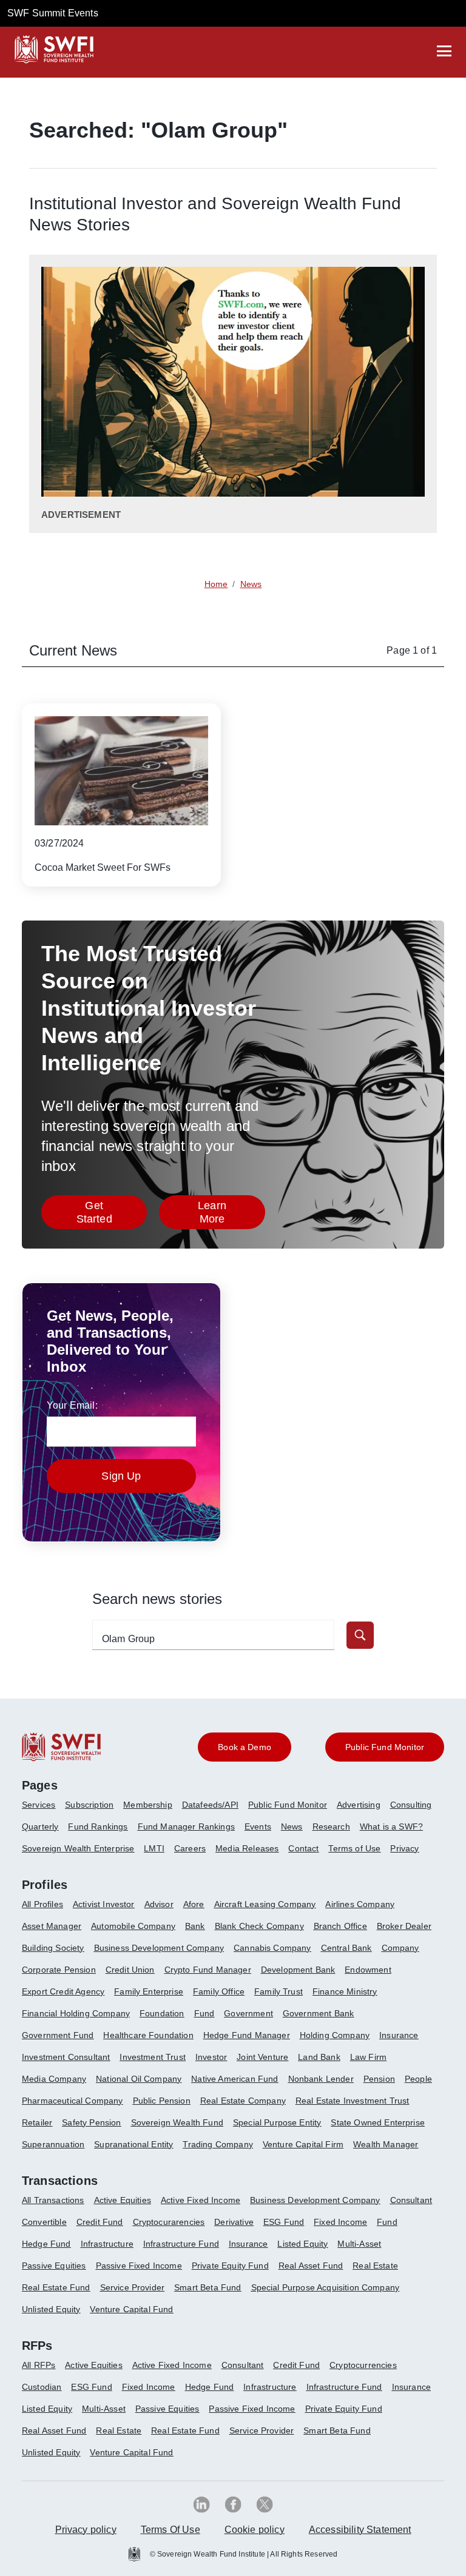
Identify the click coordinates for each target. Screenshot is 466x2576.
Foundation (162, 2013)
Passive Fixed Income (139, 2266)
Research (331, 1826)
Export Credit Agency (63, 1991)
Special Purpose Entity (277, 2122)
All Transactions (53, 2200)
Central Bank (346, 1948)
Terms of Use (354, 1848)
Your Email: (72, 1405)
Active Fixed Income (201, 2200)
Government (248, 2013)
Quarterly (40, 1826)
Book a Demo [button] (245, 1747)
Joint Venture (262, 2057)
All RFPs (39, 2365)
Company (400, 1948)
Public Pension (162, 2101)
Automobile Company (133, 1926)
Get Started (112, 1212)
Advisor (159, 1904)
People (418, 2079)
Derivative (234, 2222)
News (292, 1826)
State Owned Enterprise (378, 2122)
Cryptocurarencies (169, 2222)
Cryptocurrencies (363, 2365)
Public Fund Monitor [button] (385, 1747)
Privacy (404, 1848)
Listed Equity (302, 2244)
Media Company (54, 2079)
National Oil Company (139, 2079)
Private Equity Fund (230, 2266)
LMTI (154, 1848)
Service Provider (133, 2287)
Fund (204, 2013)
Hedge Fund (46, 2244)
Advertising (359, 1805)
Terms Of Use (171, 2530)
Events (258, 1826)
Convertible (44, 2222)
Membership (148, 1805)
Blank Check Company (259, 1926)
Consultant (411, 2200)
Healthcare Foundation (148, 2035)
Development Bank (298, 1970)
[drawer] (444, 51)
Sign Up (121, 1476)
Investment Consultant (66, 2057)
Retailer (37, 2122)
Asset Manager (52, 1926)
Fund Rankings (98, 1826)
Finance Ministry (345, 1991)
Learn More (231, 1212)
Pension (379, 2079)
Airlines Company (360, 1904)
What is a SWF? (391, 1826)
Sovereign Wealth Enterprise (78, 1848)
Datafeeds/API (210, 1805)
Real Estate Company (243, 2101)
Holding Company (335, 2035)
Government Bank (318, 2013)
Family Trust (279, 1991)
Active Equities (123, 2200)
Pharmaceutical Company (73, 2101)
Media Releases (247, 1848)
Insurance (399, 2035)
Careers (190, 1848)
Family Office (219, 1991)
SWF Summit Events (53, 13)
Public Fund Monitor (288, 1805)
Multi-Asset (359, 2244)
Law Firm (368, 2057)
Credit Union (130, 1970)
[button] (360, 1635)
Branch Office (340, 1926)
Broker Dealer (404, 1926)
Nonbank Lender (321, 2079)
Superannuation (53, 2144)
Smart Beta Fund (208, 2287)
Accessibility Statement (360, 2530)
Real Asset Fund (311, 2266)
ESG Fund (284, 2222)
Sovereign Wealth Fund (177, 2122)
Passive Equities (54, 2266)
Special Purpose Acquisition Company (326, 2287)
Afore (194, 1904)
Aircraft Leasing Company (265, 1904)
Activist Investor (104, 1904)
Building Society (53, 1948)
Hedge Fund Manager (247, 2035)
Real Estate (375, 2266)
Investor (211, 2057)
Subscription (89, 1805)
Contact (303, 1848)
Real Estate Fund (56, 2287)
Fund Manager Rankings (186, 1826)
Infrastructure (107, 2244)
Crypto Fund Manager (208, 1970)
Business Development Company (159, 1948)
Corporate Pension (59, 1970)
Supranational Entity (133, 2144)
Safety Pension (91, 2122)
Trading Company (218, 2144)
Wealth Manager (386, 2144)
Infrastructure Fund (181, 2244)
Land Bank (319, 2057)
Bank (195, 1926)
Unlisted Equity (51, 2309)
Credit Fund (100, 2222)
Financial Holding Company (76, 2013)
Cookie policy (255, 2530)
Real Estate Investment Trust (352, 2101)
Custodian (42, 2387)
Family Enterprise (149, 1991)
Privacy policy (86, 2530)
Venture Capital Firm (303, 2144)
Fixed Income (340, 2222)
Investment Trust (153, 2057)
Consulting (411, 1805)
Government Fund (58, 2035)
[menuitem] (43, 1810)
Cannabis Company (272, 1948)
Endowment (368, 1970)
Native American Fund (235, 2079)
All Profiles (42, 1904)
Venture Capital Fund (131, 2309)
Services (39, 1805)
